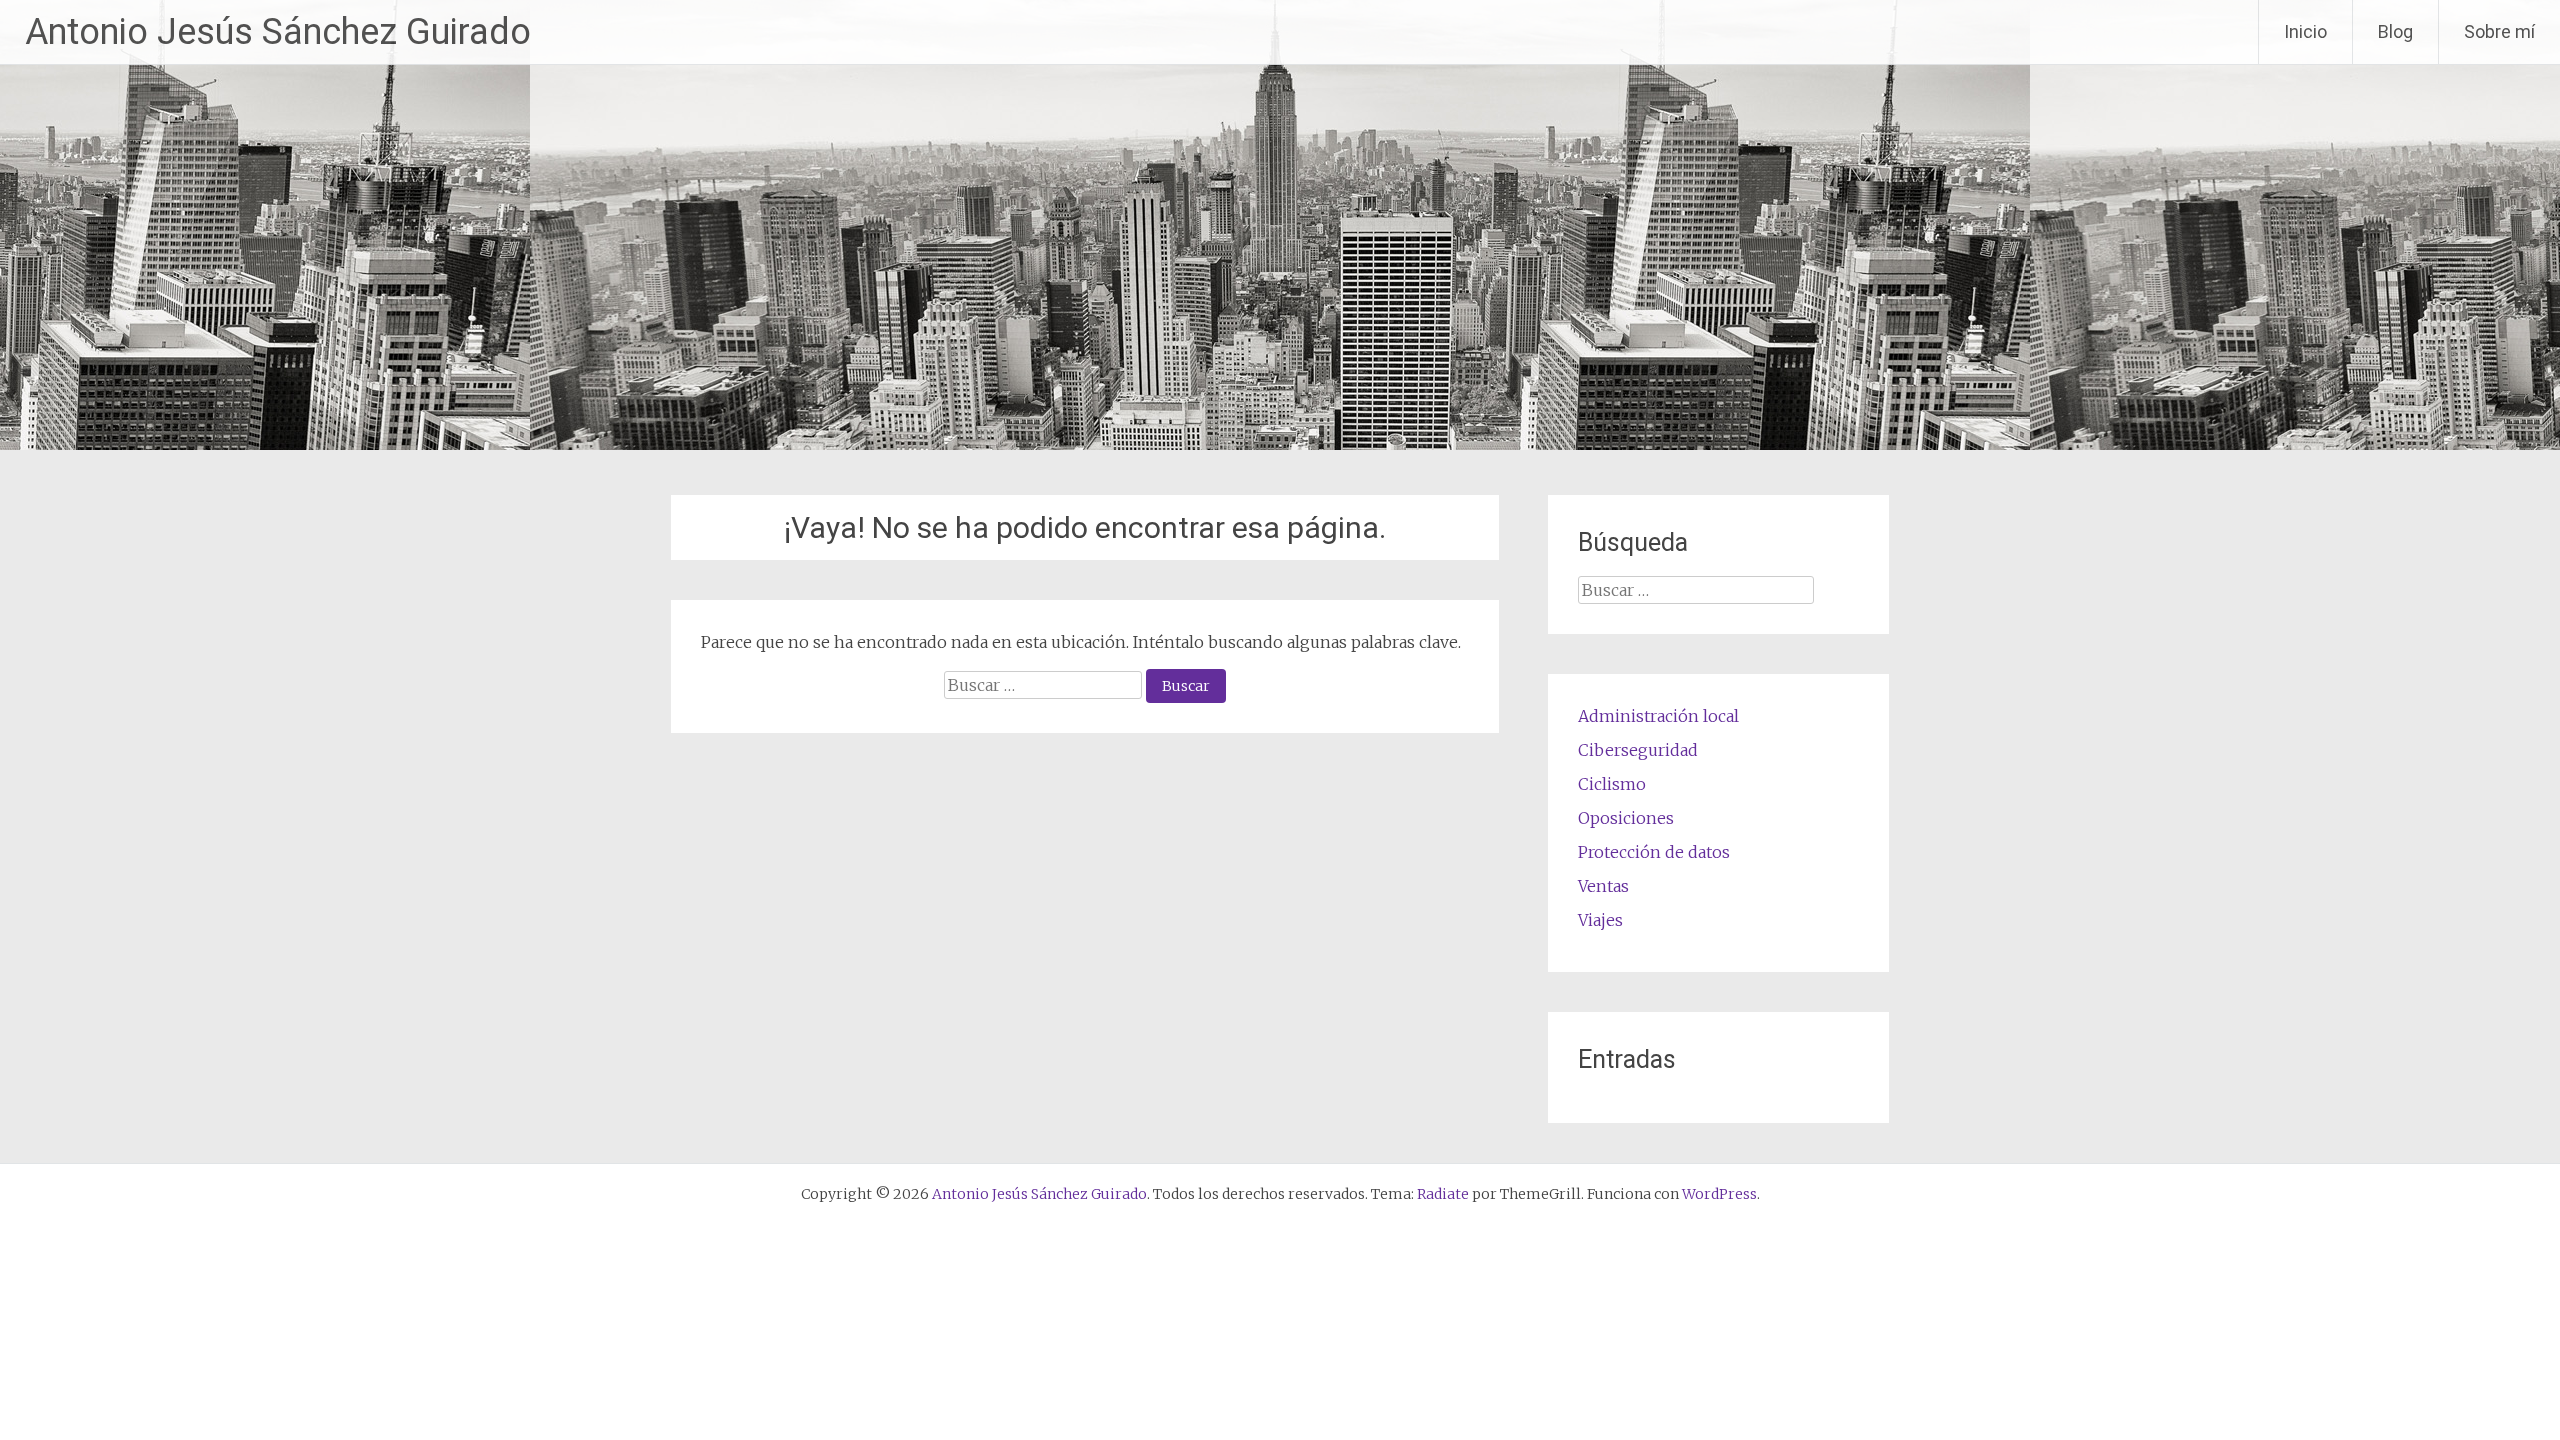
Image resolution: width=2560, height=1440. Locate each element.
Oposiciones (1626, 818)
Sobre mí (2499, 31)
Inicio (2305, 31)
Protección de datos (1654, 852)
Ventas (1603, 886)
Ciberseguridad (1638, 750)
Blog (2395, 31)
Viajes (1600, 920)
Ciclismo (1612, 784)
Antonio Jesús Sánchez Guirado (278, 32)
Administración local (1658, 716)
